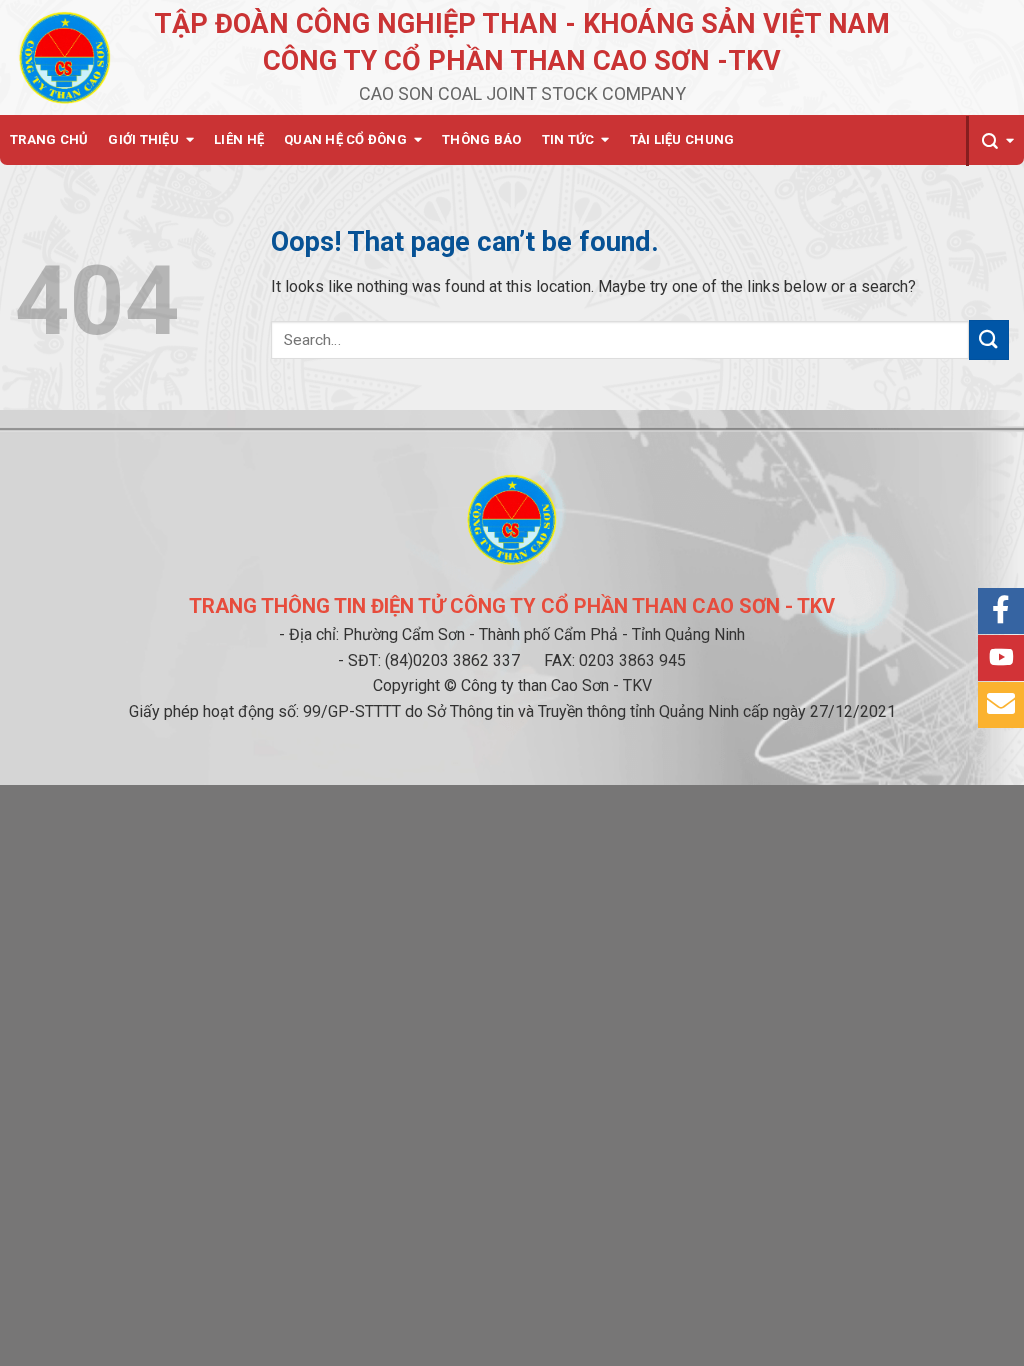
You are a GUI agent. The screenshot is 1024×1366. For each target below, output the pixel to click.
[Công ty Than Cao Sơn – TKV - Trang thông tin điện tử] (65, 57)
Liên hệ (239, 139)
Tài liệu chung (682, 139)
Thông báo (481, 139)
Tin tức (568, 139)
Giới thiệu (143, 139)
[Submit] (989, 339)
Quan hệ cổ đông (345, 139)
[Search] (995, 141)
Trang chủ (49, 139)
